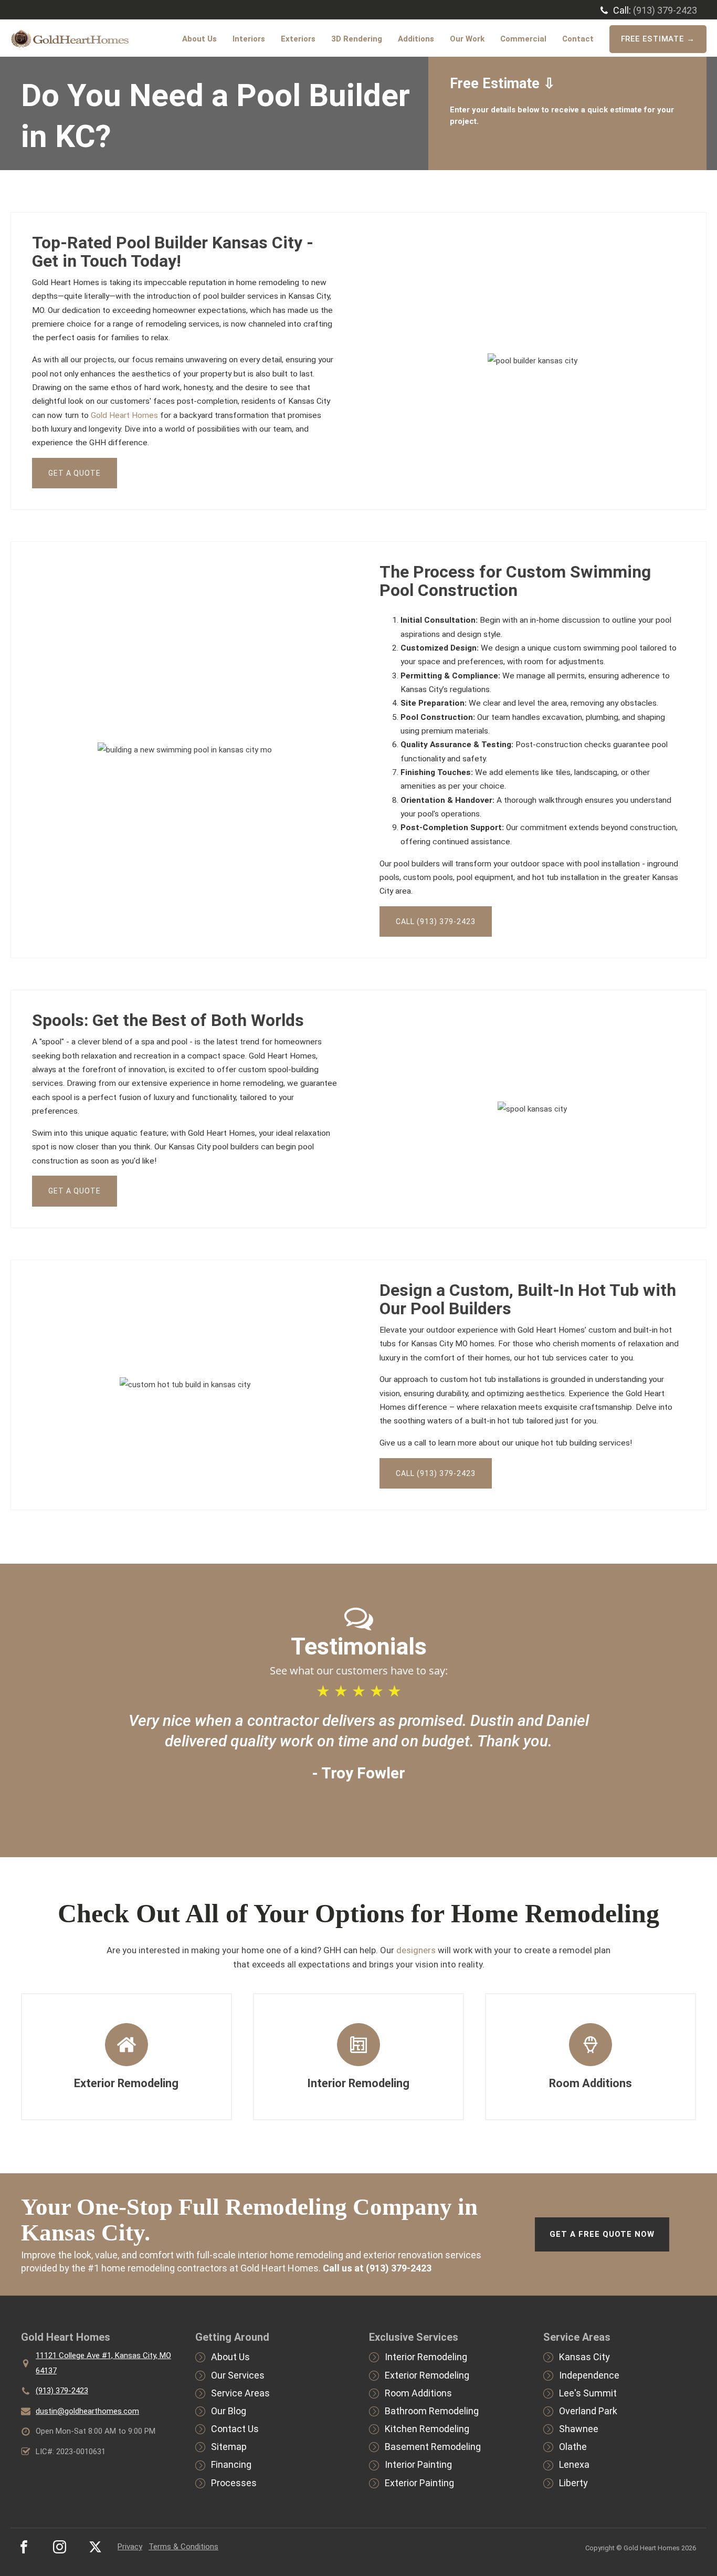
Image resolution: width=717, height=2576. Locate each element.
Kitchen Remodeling (427, 2429)
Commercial (523, 39)
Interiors (249, 39)
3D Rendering (357, 39)
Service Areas (240, 2393)
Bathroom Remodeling (432, 2411)
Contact (578, 39)
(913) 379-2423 (665, 10)
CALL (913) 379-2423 (436, 922)
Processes (234, 2483)
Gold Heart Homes (124, 415)
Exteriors (298, 39)
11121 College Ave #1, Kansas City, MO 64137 (103, 2363)
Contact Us (235, 2429)
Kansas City (584, 2357)
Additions (416, 39)
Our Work (467, 39)
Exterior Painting (419, 2483)
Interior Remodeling (426, 2357)
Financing (231, 2464)
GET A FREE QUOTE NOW (602, 2234)
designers (416, 1950)
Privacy (130, 2547)
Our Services (238, 2375)
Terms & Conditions (183, 2547)
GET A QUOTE (75, 473)
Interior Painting (418, 2464)
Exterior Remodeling (427, 2375)
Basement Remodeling (433, 2447)
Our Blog (229, 2411)
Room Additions (418, 2393)
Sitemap (229, 2447)
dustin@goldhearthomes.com (87, 2411)
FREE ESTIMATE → (658, 39)
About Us (199, 39)
